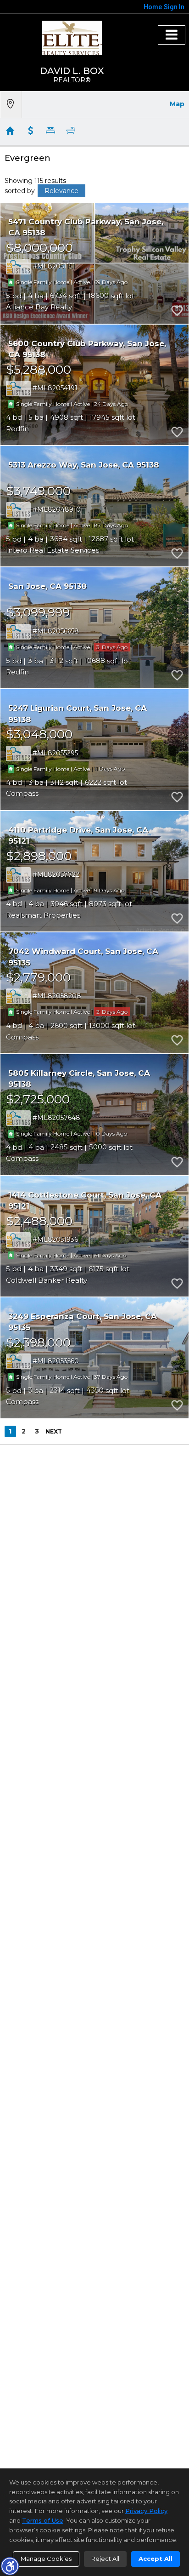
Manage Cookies (46, 2559)
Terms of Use (43, 2520)
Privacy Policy (146, 2511)
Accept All (156, 2559)
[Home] (72, 38)
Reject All (105, 2559)
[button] (10, 2566)
